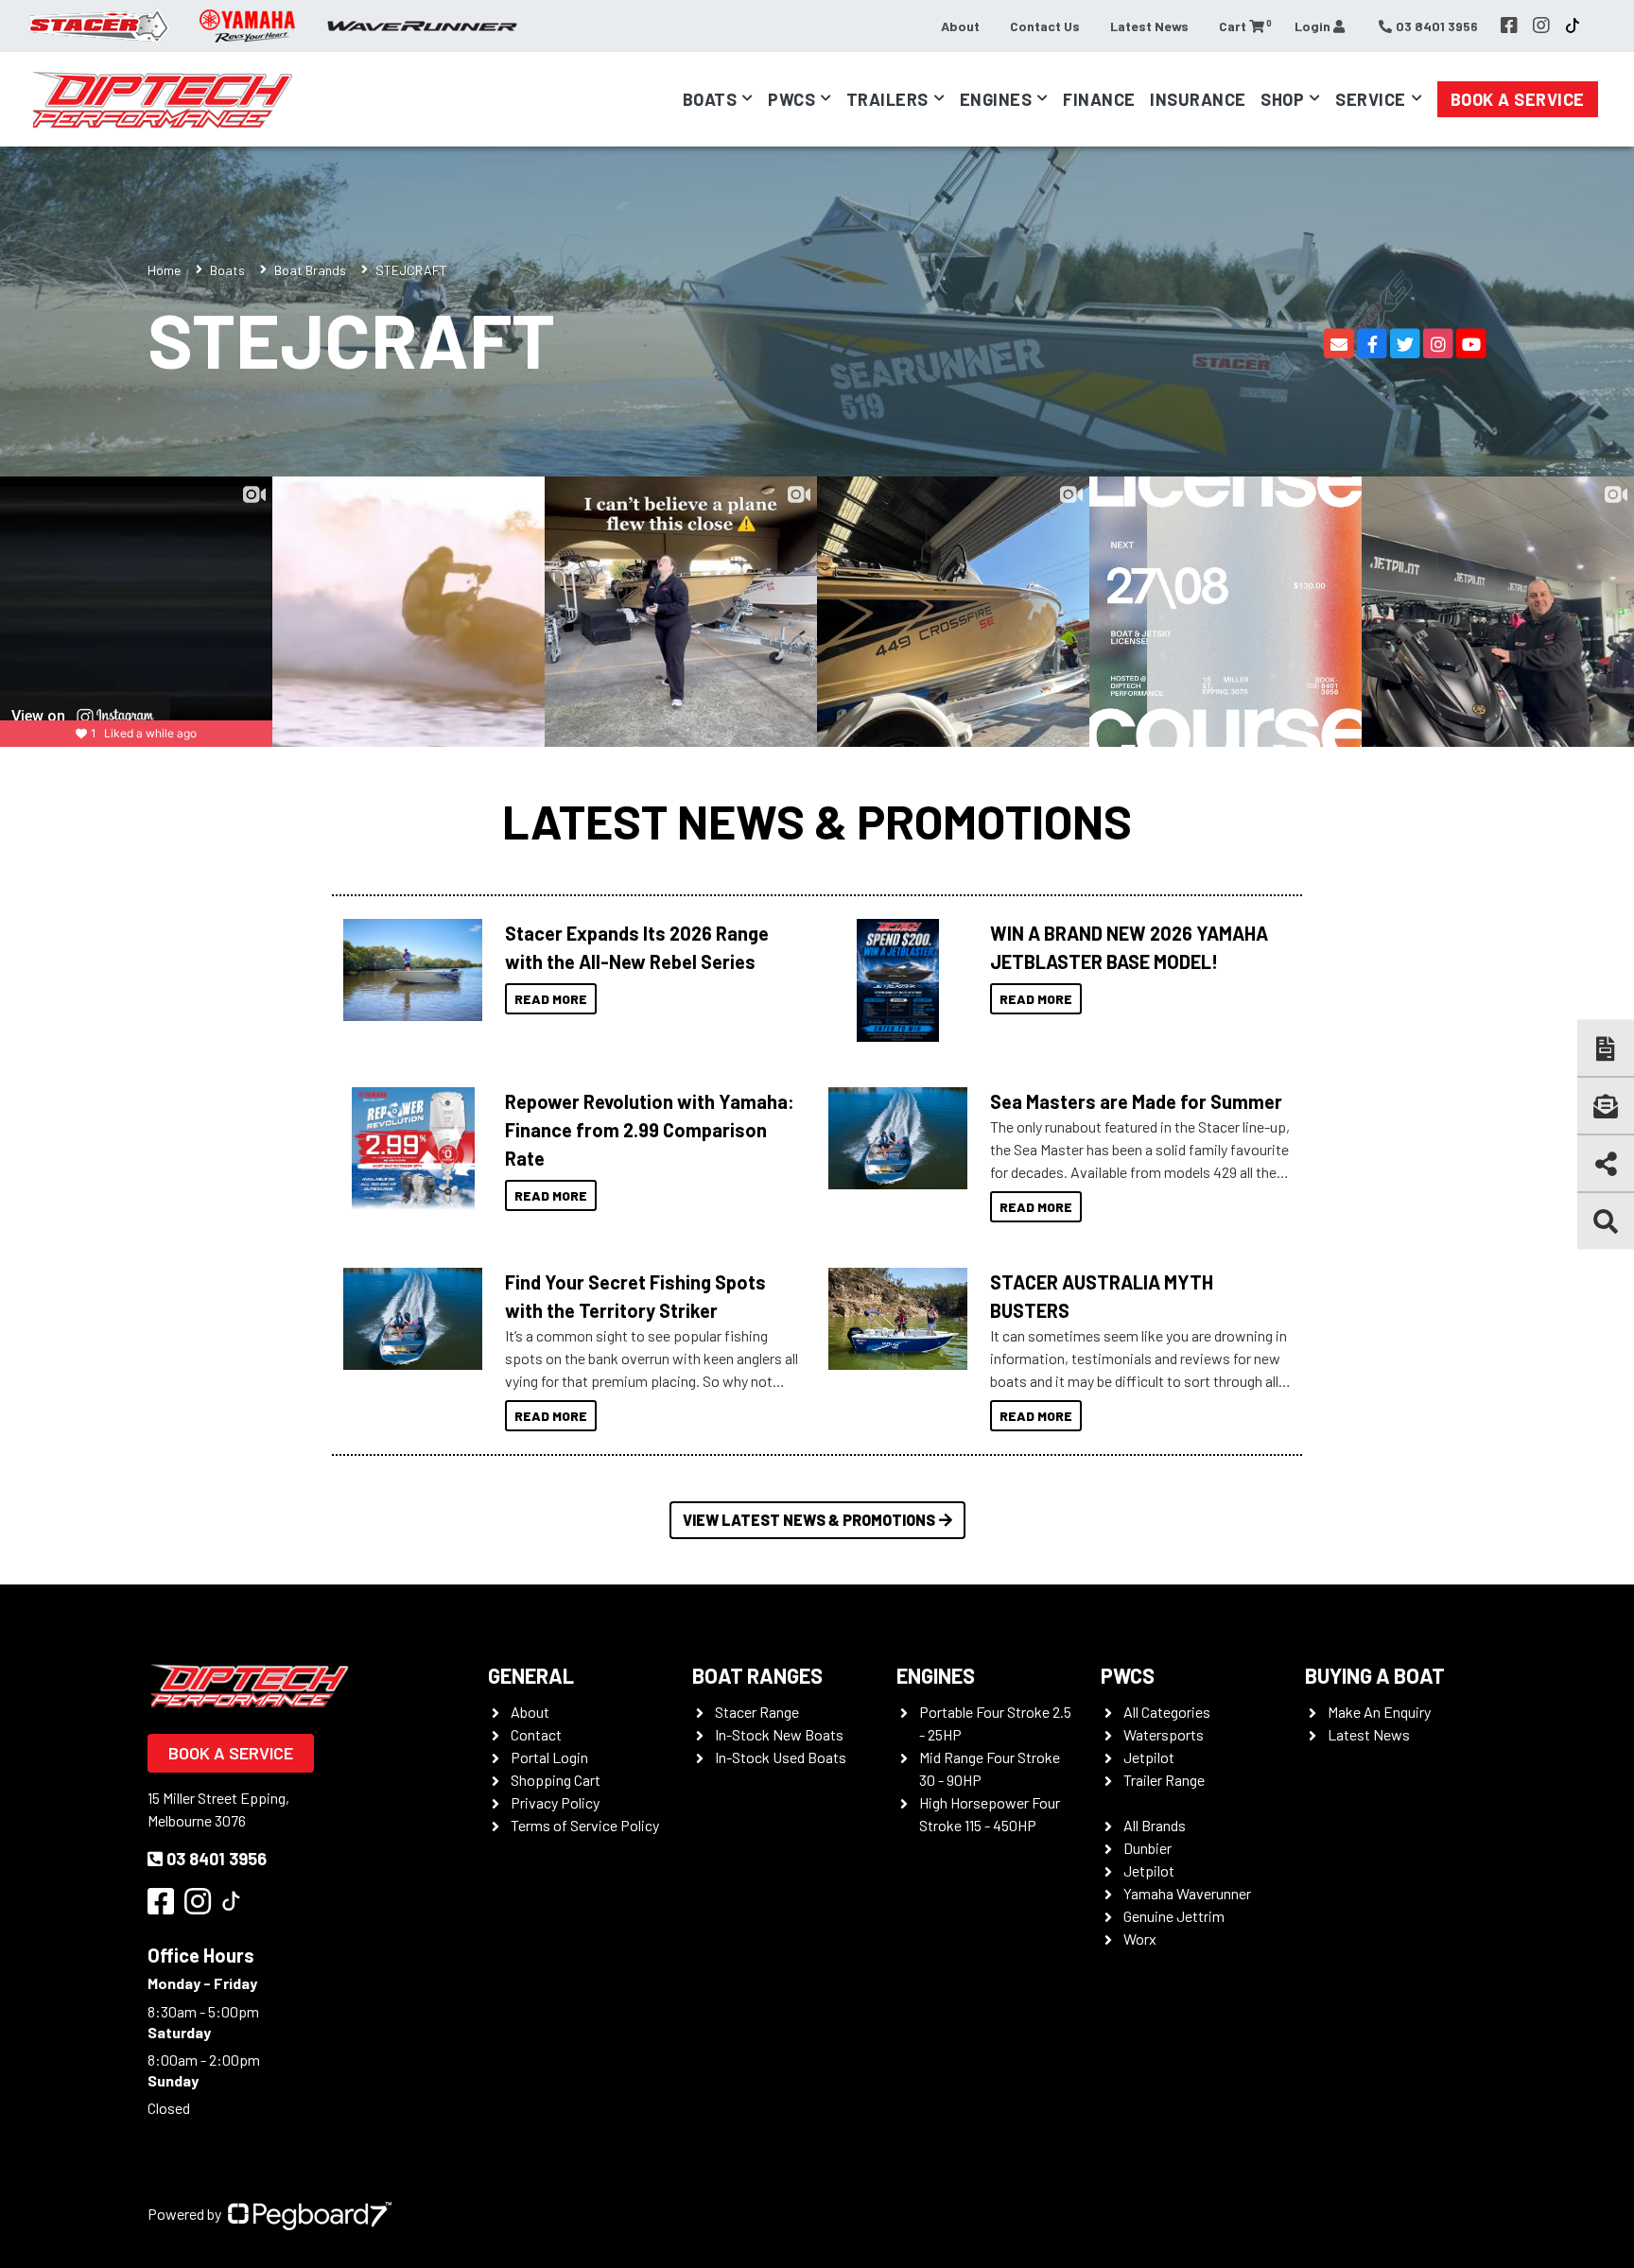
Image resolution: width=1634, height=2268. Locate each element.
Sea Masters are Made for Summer (1136, 1101)
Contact (536, 1734)
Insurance (1198, 99)
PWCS (1128, 1675)
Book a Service (1518, 99)
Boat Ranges (757, 1675)
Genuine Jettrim (1174, 1916)
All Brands (1155, 1825)
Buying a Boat (1375, 1675)
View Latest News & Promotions (809, 1520)
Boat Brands (310, 270)
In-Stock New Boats (779, 1734)
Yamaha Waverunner (1187, 1893)
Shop (1282, 99)
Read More (551, 999)
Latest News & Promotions (817, 821)
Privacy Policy (555, 1802)
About (960, 26)
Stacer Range (757, 1712)
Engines (936, 1675)
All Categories (1167, 1712)
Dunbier (1147, 1848)
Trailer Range (1164, 1780)
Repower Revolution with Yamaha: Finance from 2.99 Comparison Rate (650, 1130)
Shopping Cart (556, 1780)
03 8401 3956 (217, 1859)
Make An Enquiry (1379, 1712)
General (531, 1675)
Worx (1140, 1939)
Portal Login (549, 1757)
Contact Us (1045, 26)
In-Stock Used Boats (781, 1757)
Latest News (1149, 26)
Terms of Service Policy (585, 1825)
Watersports (1164, 1734)
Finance (1099, 99)
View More (408, 970)
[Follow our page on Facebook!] (1509, 26)
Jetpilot (1149, 1757)
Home (164, 270)
